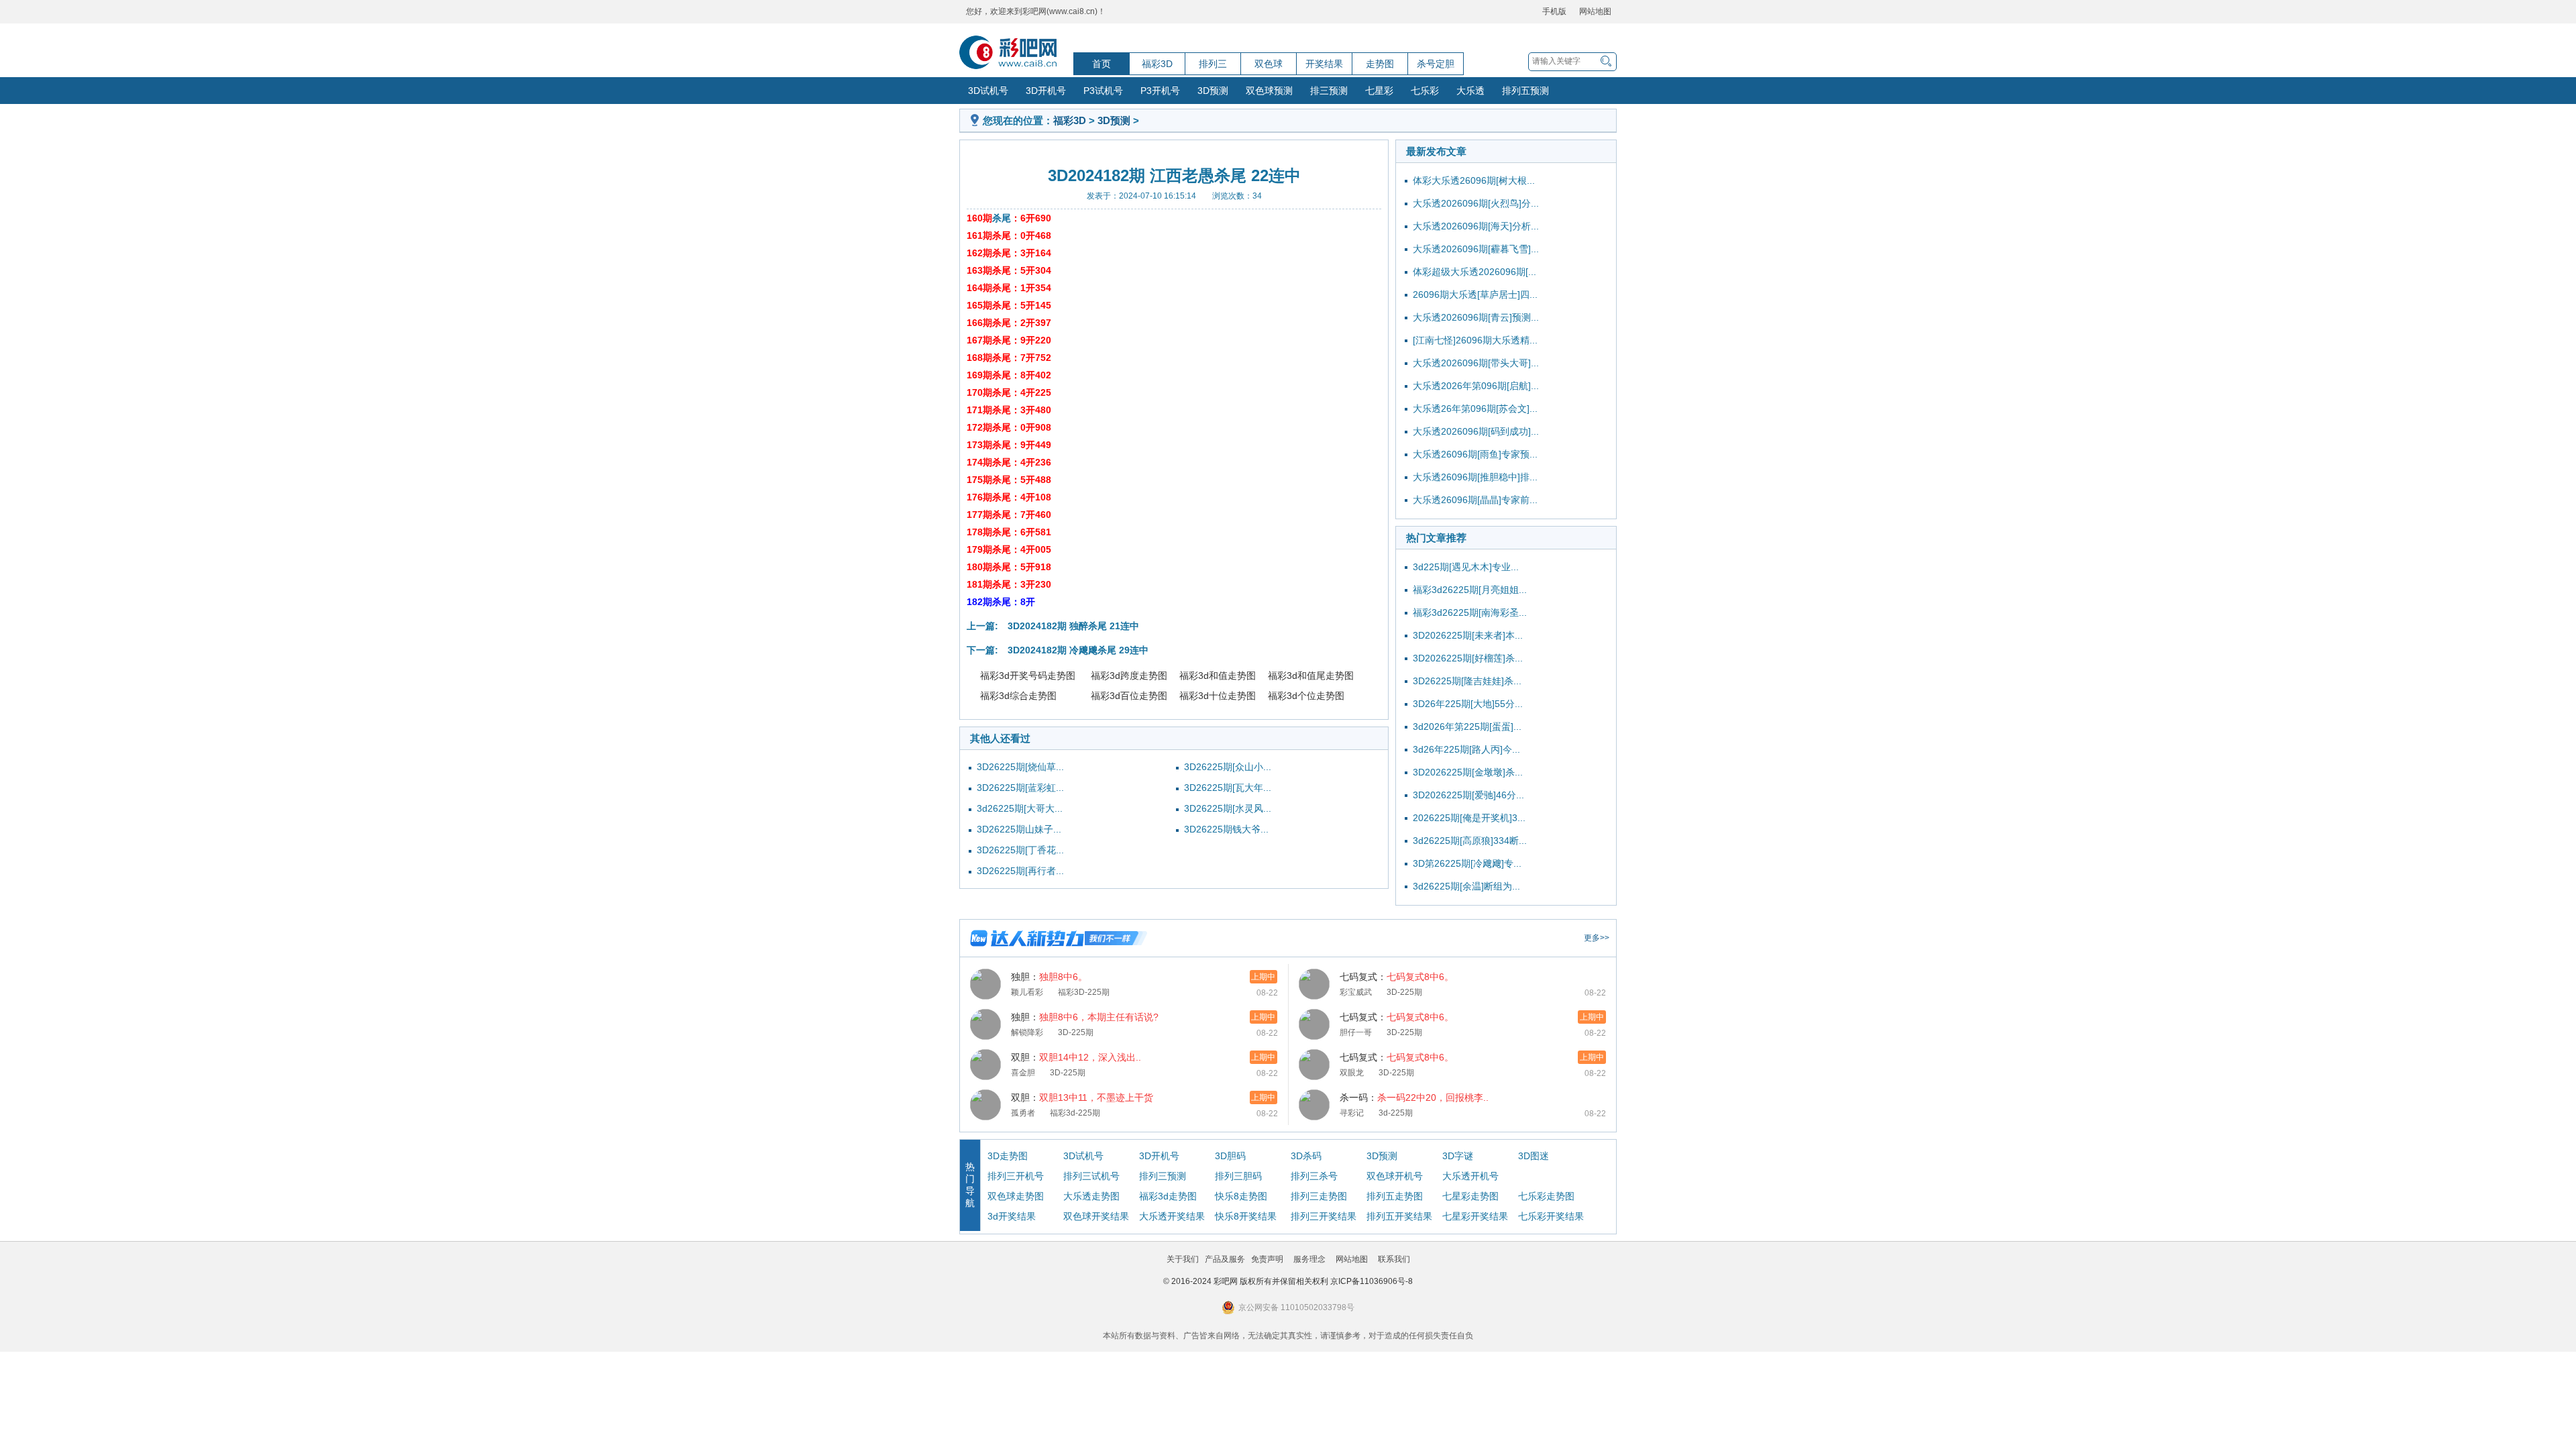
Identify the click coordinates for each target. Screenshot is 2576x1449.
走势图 (1380, 64)
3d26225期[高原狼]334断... (1470, 841)
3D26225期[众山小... (1228, 767)
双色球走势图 (1016, 1196)
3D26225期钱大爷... (1226, 829)
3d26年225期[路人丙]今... (1466, 749)
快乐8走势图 (1241, 1196)
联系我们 (1394, 1259)
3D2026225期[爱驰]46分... (1468, 795)
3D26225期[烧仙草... (1020, 767)
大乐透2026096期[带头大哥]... (1476, 363)
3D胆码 (1230, 1156)
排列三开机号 (1016, 1176)
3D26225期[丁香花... (1020, 850)
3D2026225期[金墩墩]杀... (1468, 772)
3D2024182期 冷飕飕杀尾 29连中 (1078, 650)
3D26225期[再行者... (1020, 871)
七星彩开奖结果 (1475, 1216)
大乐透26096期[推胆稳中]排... (1475, 477)
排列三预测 (1163, 1176)
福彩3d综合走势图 (1018, 696)
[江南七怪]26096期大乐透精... (1475, 340)
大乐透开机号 (1470, 1176)
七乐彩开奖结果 (1551, 1216)
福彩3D (1157, 64)
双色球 (1269, 64)
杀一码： (1414, 1097)
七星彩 (1379, 91)
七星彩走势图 (1470, 1196)
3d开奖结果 (1012, 1216)
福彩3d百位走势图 (1129, 696)
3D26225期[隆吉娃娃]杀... (1467, 681)
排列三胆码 (1238, 1176)
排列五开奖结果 (1399, 1216)
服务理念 (1309, 1259)
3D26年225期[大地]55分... (1468, 704)
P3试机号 (1103, 91)
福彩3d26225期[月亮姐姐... (1470, 590)
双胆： (1076, 1057)
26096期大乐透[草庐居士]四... (1475, 294)
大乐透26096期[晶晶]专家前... (1475, 500)
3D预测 (1213, 91)
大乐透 (1470, 91)
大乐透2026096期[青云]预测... (1476, 317)
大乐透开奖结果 (1172, 1216)
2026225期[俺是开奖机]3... (1469, 818)
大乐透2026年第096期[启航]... (1476, 386)
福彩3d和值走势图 (1218, 676)
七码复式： (1397, 977)
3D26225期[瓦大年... (1228, 788)
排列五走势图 (1395, 1196)
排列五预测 (1525, 91)
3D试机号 (988, 91)
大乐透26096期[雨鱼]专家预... (1475, 454)
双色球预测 (1269, 91)
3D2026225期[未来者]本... (1468, 635)
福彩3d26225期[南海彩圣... (1470, 612)
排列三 (1213, 64)
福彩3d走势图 (1168, 1196)
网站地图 (1595, 11)
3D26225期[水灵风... (1228, 808)
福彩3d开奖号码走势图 (1028, 676)
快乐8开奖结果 (1246, 1216)
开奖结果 (1324, 64)
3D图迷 (1534, 1156)
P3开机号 (1160, 91)
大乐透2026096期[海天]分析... (1476, 226)
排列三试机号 (1091, 1176)
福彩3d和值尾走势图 (1311, 676)
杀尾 (1002, 218)
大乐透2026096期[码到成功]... (1476, 431)
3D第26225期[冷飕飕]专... (1467, 863)
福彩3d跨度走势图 (1129, 676)
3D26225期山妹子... (1019, 829)
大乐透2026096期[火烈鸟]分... (1476, 203)
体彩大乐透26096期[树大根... (1474, 180)
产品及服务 (1225, 1259)
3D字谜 (1458, 1156)
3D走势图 (1008, 1156)
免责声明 (1267, 1259)
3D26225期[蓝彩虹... (1020, 788)
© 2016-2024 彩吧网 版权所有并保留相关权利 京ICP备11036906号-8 (1288, 1281)
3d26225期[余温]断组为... (1466, 886)
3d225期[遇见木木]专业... (1466, 567)
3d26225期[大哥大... (1020, 808)
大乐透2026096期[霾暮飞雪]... (1476, 249)
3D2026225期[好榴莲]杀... (1468, 658)
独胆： (1049, 977)
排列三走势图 (1319, 1196)
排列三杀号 (1314, 1176)
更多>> (1597, 938)
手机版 (1554, 11)
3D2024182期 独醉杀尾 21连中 (1073, 626)
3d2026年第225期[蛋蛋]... (1467, 727)
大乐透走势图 (1091, 1196)
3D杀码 (1306, 1156)
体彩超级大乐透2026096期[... (1474, 272)
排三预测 (1329, 91)
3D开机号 (1046, 91)
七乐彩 (1425, 91)
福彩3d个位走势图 (1306, 696)
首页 (1102, 64)
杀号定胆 (1436, 64)
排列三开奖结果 (1324, 1216)
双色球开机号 (1395, 1176)
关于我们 (1183, 1259)
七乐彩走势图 (1546, 1196)
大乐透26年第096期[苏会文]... (1475, 409)
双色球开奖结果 (1096, 1216)
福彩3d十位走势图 (1218, 696)
